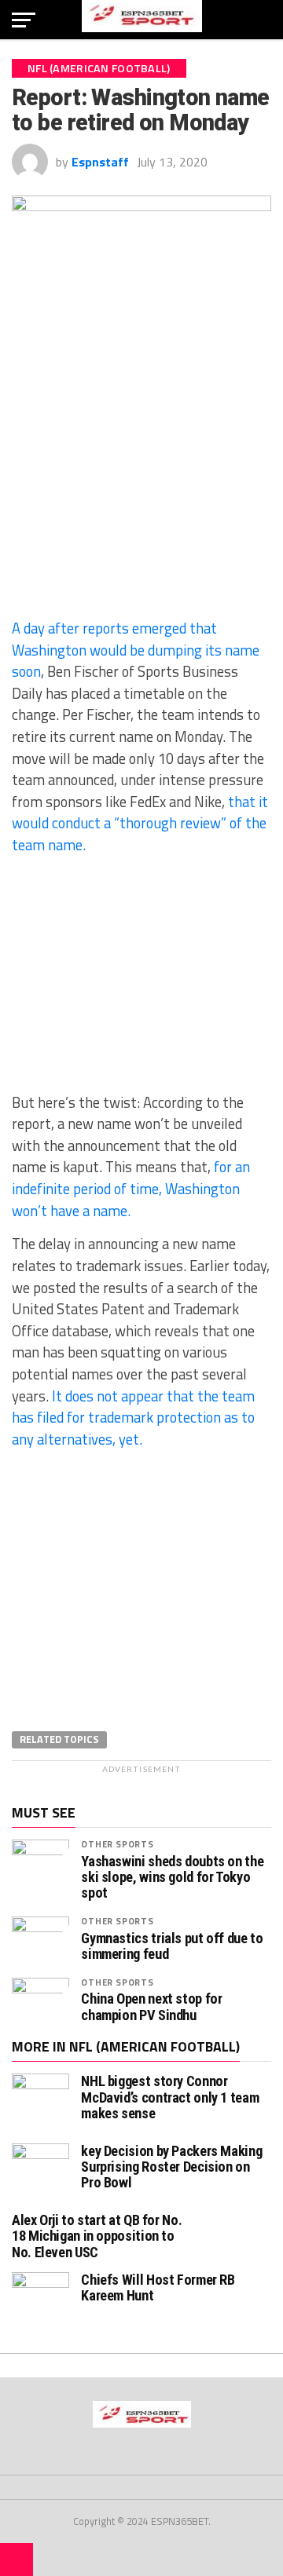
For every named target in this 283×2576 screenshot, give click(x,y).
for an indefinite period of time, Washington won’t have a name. (131, 1188)
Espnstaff (100, 162)
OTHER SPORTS (117, 1844)
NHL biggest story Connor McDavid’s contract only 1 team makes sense (170, 2097)
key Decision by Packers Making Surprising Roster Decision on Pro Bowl (171, 2167)
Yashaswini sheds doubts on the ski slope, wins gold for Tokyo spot (172, 1877)
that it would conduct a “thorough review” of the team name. (140, 823)
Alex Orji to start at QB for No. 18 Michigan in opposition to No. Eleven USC (97, 2236)
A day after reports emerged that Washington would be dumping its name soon (136, 650)
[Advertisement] (141, 491)
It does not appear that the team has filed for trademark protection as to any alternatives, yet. (133, 1418)
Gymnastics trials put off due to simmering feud (172, 1946)
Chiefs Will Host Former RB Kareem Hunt (158, 2287)
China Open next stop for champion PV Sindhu (151, 2007)
